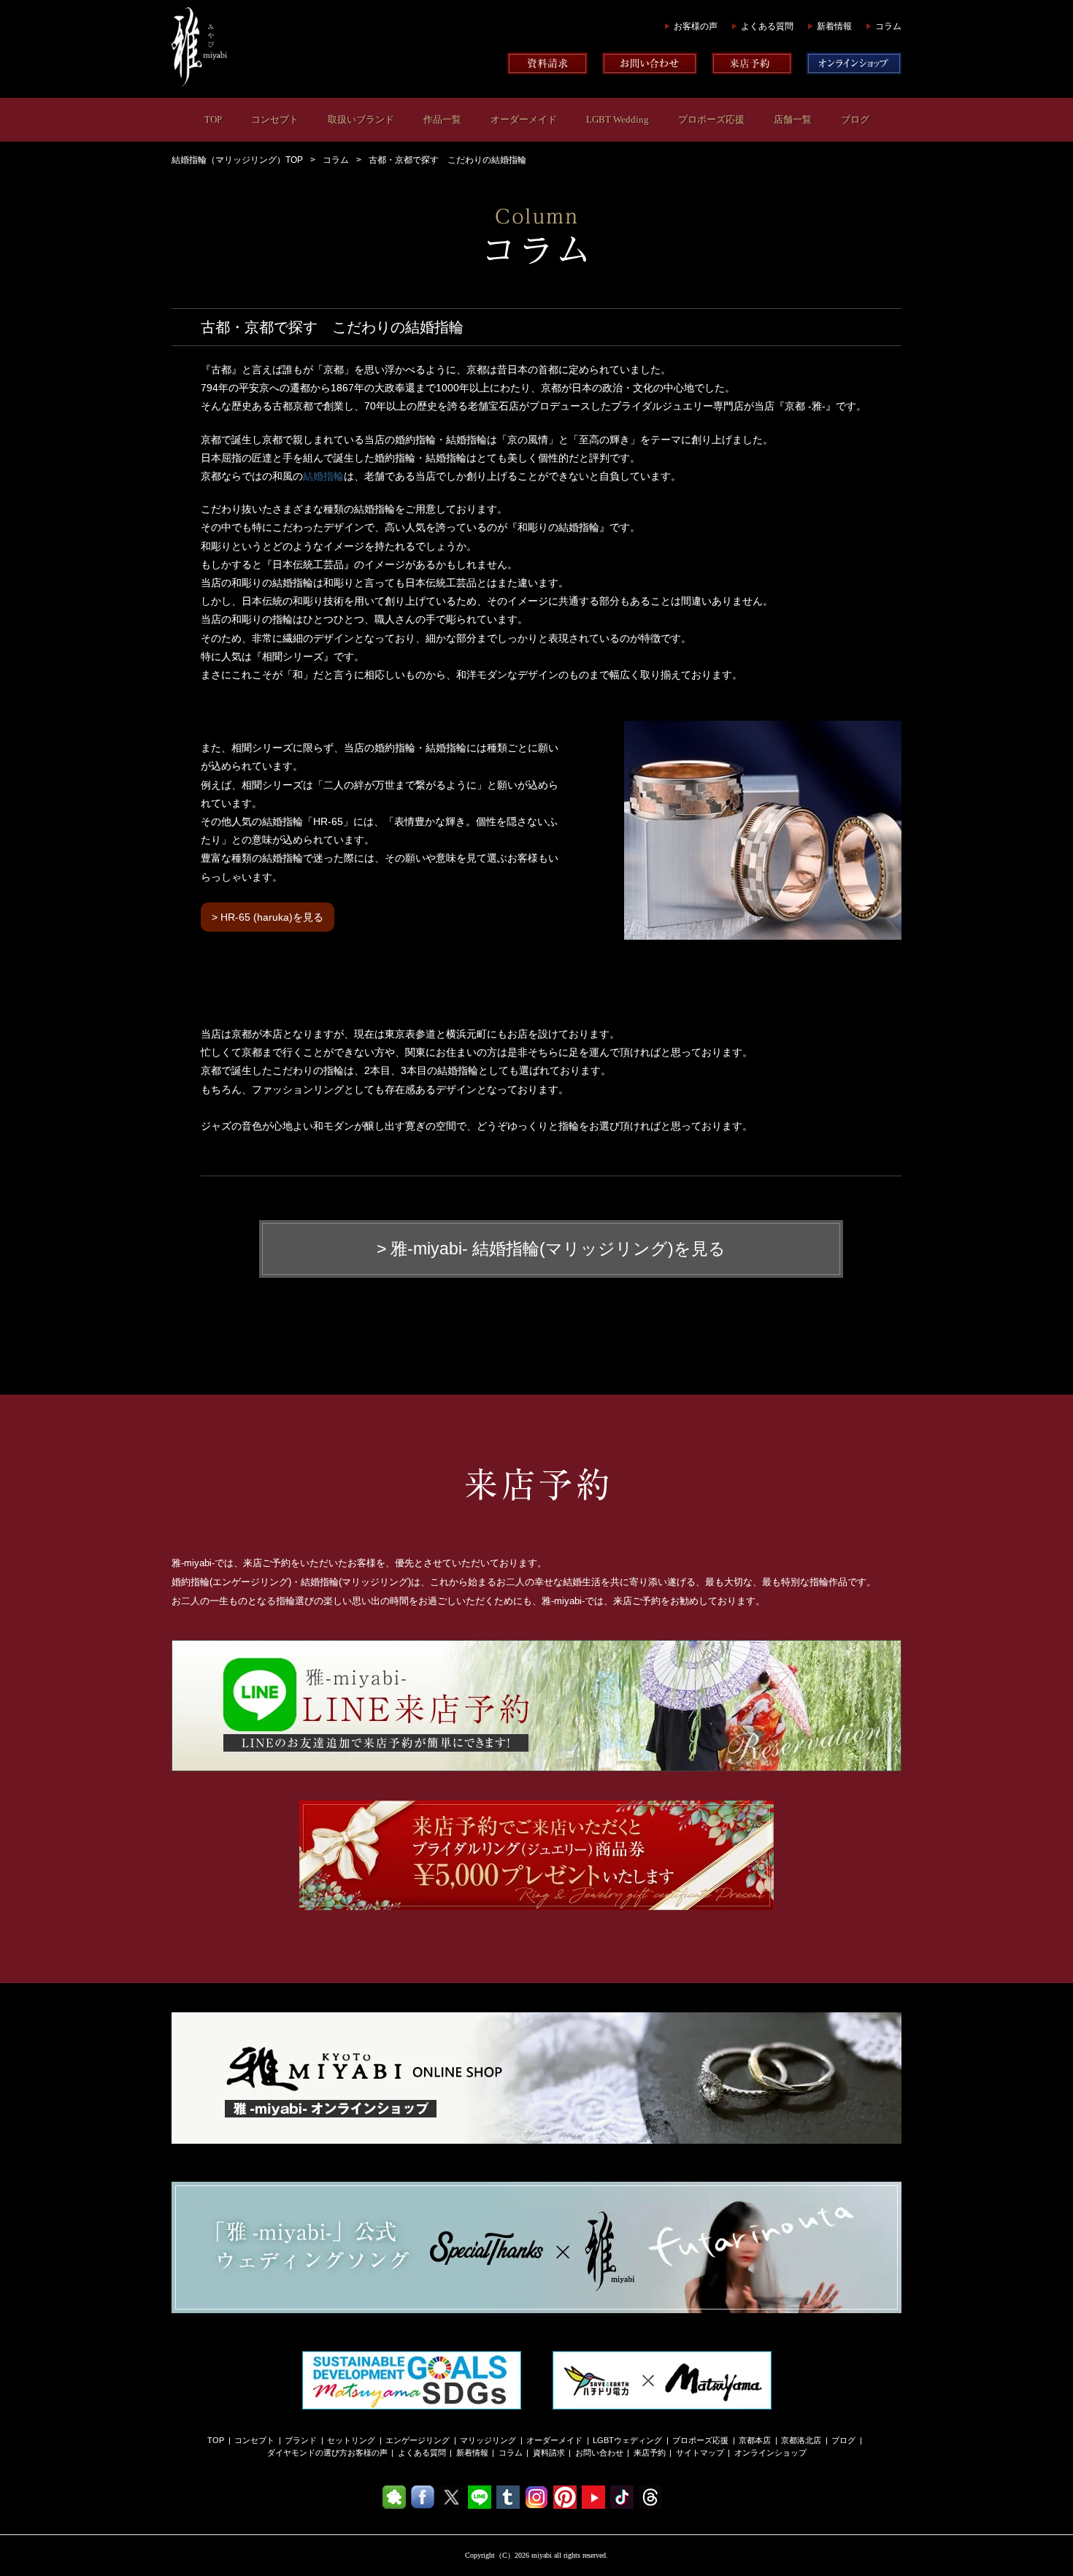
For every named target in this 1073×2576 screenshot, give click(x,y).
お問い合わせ (599, 2453)
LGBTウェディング (627, 2440)
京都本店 (755, 2440)
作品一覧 (442, 119)
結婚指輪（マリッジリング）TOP (237, 160)
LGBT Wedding (618, 119)
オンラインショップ (770, 2453)
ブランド (301, 2440)
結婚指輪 (323, 476)
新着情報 (834, 26)
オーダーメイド (524, 119)
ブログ (855, 119)
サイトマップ (700, 2453)
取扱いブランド (361, 119)
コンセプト (275, 119)
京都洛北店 (801, 2440)
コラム (888, 26)
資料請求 (549, 2453)
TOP (213, 119)
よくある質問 (767, 26)
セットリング (351, 2440)
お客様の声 (696, 26)
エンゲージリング (418, 2440)
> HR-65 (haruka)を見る (268, 917)
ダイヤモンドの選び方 (307, 2453)
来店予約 (650, 2453)
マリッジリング (488, 2440)
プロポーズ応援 (711, 119)
